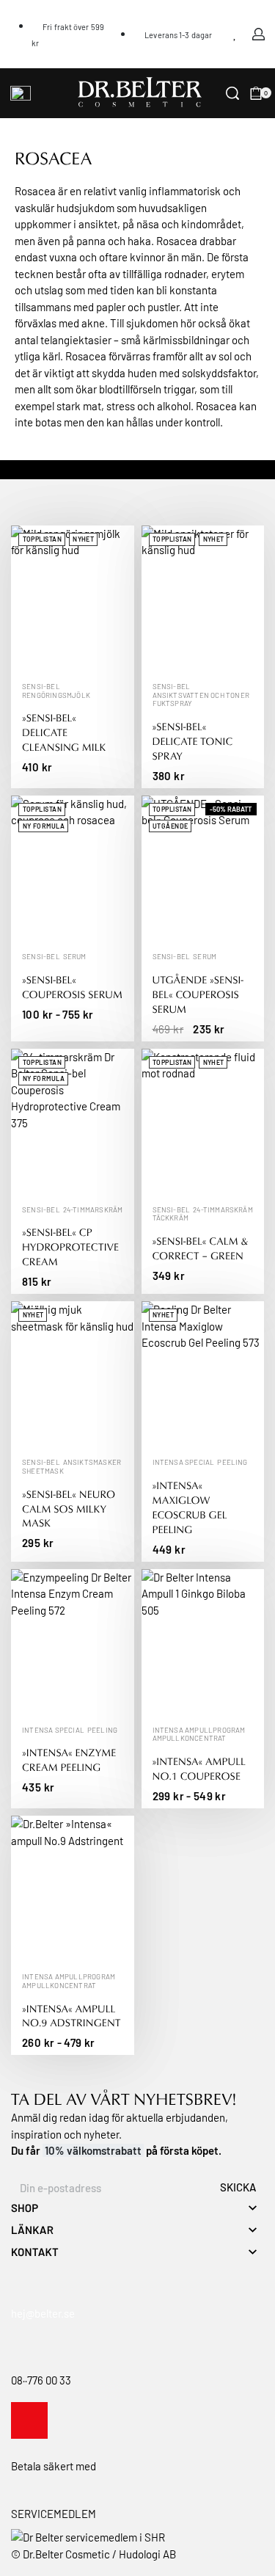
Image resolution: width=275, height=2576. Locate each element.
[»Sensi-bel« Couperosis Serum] (73, 869)
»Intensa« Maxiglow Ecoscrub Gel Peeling (190, 1508)
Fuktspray (173, 704)
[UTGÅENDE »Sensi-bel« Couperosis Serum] (203, 869)
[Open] (21, 93)
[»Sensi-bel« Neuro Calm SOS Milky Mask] (73, 1375)
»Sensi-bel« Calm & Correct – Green (201, 1249)
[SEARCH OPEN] (232, 93)
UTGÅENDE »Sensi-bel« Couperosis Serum (198, 995)
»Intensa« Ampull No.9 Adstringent (71, 2016)
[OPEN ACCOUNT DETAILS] (258, 34)
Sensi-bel (41, 687)
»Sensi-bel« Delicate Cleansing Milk (64, 733)
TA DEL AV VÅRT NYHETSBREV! (124, 2099)
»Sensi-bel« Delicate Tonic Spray (193, 742)
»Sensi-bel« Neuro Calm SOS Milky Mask (69, 1509)
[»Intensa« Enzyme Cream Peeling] (73, 1643)
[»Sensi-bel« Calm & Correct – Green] (203, 1123)
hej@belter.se (43, 2313)
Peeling (232, 1463)
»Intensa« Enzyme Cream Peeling (69, 1760)
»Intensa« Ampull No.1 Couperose (199, 1769)
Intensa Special (184, 1463)
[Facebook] (68, 2420)
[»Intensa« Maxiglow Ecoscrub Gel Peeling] (203, 1375)
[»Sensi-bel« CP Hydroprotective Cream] (73, 1123)
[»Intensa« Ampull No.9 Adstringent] (73, 1889)
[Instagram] (29, 2420)
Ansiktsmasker (92, 1463)
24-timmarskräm (93, 1210)
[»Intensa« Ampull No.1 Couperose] (203, 1643)
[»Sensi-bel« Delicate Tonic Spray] (203, 599)
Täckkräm (171, 1218)
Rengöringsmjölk (56, 696)
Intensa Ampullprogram (199, 1731)
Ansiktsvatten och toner (201, 696)
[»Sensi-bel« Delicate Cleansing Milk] (73, 599)
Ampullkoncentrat (190, 1739)
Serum (75, 957)
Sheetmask (43, 1471)
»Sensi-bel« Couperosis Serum (72, 987)
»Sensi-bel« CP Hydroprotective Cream (70, 1247)
